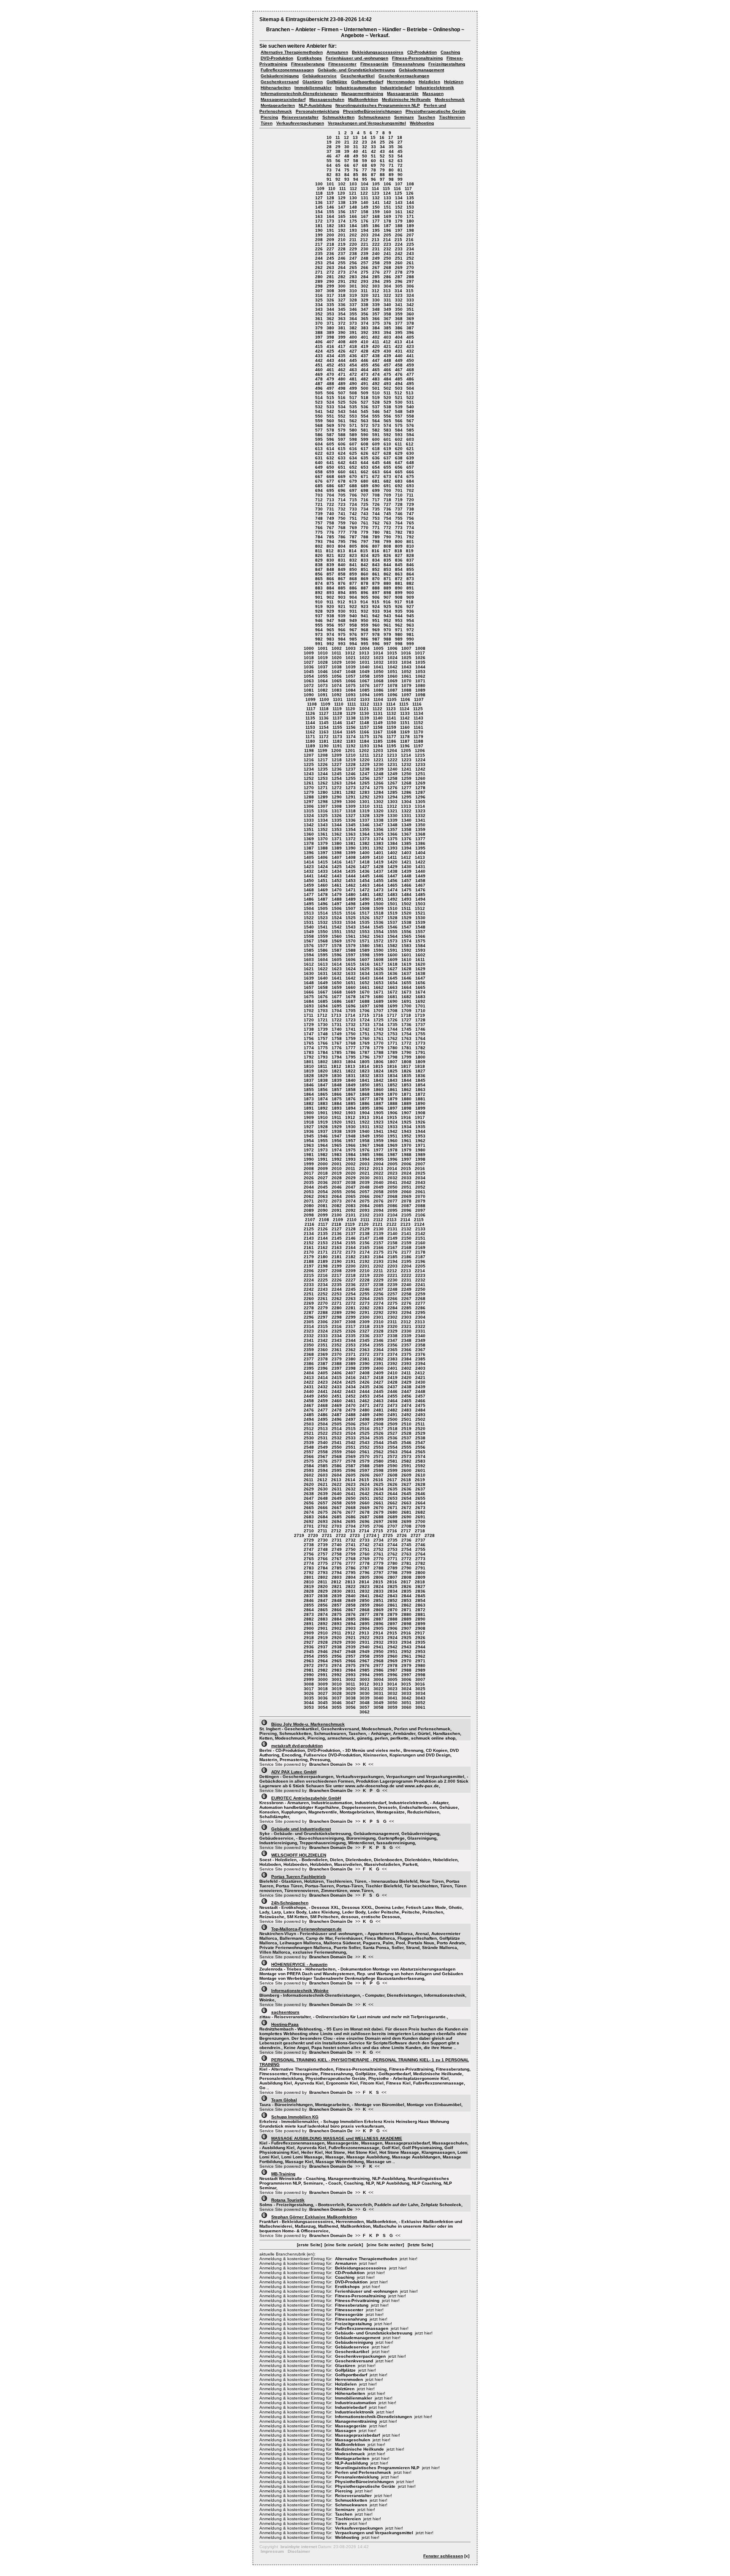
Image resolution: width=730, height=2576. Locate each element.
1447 (392, 876)
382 (353, 328)
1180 (310, 741)
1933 (392, 1127)
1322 (406, 811)
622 (319, 453)
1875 (337, 1099)
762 (376, 523)
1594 (309, 955)
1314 (420, 806)
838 (319, 565)
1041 (379, 667)
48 (347, 156)
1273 (351, 788)
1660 (351, 987)
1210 (351, 755)
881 (399, 583)
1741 (351, 1029)
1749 (337, 1034)
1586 (323, 950)
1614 (337, 964)
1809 (420, 1062)
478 (319, 379)
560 (330, 421)
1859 (365, 1090)
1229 (365, 764)
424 (319, 351)
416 (330, 346)
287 (399, 277)
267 (376, 267)
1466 (406, 885)
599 (365, 439)
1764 (420, 1038)
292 (353, 281)
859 (353, 574)
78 (373, 170)
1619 (406, 964)
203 (365, 235)
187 (387, 226)
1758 (337, 1038)
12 (346, 137)
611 (399, 444)
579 (342, 430)
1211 (364, 755)
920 (330, 607)
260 (399, 263)
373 (353, 323)
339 (376, 305)
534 (342, 407)
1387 (309, 848)
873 (410, 579)
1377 (420, 839)
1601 (406, 955)
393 (376, 333)
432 (410, 351)
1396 (309, 853)
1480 (351, 894)
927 (410, 607)
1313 (406, 806)
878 (365, 583)
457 (387, 365)
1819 (309, 1071)
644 (365, 463)
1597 (351, 955)
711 (410, 495)
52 (382, 156)
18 (400, 137)
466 (387, 370)
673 (387, 476)
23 (365, 142)
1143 (418, 718)
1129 (351, 713)
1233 (420, 764)
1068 (379, 681)
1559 (323, 936)
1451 (323, 881)
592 (387, 435)
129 (342, 198)
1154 (324, 727)
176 (365, 221)
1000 (309, 648)
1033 (392, 662)
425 (330, 351)
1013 (364, 653)
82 (329, 175)
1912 (350, 1117)
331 (387, 300)
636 (376, 458)
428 (365, 351)
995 (365, 644)
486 (410, 379)
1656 (420, 983)
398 (330, 337)
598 (353, 439)
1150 (391, 723)
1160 (405, 727)
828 (410, 555)
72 (400, 165)
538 (387, 407)
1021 (351, 658)
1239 (379, 769)
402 (376, 337)
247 (353, 258)
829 (319, 560)
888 (376, 588)
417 (342, 346)
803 (330, 546)
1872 (420, 1094)
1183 (351, 741)
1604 (323, 960)
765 (410, 523)
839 (330, 565)
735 (376, 509)
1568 (323, 941)
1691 (406, 1001)
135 (410, 198)
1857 (337, 1090)
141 (376, 202)
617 (365, 449)
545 (365, 411)
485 (399, 379)
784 (319, 537)
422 (399, 346)
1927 (309, 1127)
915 (376, 602)
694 (319, 490)
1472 (365, 890)
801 (410, 542)
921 (342, 607)
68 (365, 165)
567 (410, 421)
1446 (379, 876)
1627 (392, 969)
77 (365, 170)
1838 (323, 1080)
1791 (420, 1052)
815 (364, 551)
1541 (323, 927)
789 (376, 537)
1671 (379, 992)
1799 (406, 1057)
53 (391, 156)
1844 (406, 1080)
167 (365, 216)
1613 (323, 964)
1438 (392, 871)
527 (365, 402)
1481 (365, 894)
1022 (365, 658)
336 (342, 305)
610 (387, 444)
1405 (309, 857)
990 (410, 639)
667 (319, 476)
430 (387, 351)
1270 (309, 788)
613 (319, 449)
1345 (351, 825)
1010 (323, 653)
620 (399, 449)
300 (342, 286)
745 (387, 514)
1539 (420, 922)
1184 (364, 741)
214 (387, 240)
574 (387, 425)
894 (342, 593)
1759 (351, 1038)
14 (364, 137)
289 (319, 281)
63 (400, 161)
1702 (309, 1011)
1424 (323, 867)
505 (319, 393)
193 (353, 230)
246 (342, 258)
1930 (351, 1127)
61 (382, 161)
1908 (420, 1113)
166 (353, 216)
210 (342, 240)
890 (399, 588)
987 (376, 639)
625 (353, 453)
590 (365, 435)
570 (342, 425)
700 (387, 490)
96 (373, 179)
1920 (337, 1122)
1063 (309, 681)
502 (387, 388)
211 (353, 240)
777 (342, 532)
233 (399, 249)
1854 (420, 1085)
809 (399, 546)
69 (373, 165)
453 (342, 365)
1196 (405, 746)
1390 (351, 848)
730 (319, 509)
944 (399, 616)
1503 (420, 904)
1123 (391, 709)
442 (319, 360)
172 (319, 221)
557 (399, 416)
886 (353, 588)
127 (319, 198)
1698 (379, 1006)
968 (365, 630)
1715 (364, 1015)
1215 (420, 755)
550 (319, 416)
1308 (337, 806)
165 (342, 216)
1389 (337, 848)
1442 (323, 876)
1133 (405, 713)
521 (399, 398)
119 (330, 193)
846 (410, 565)
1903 (351, 1113)
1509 (379, 908)
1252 (309, 778)
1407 (337, 857)
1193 (364, 746)
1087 (392, 690)
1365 (379, 834)
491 (365, 384)
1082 (323, 690)
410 (365, 342)
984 (342, 639)
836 (399, 560)
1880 (406, 1099)
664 (387, 472)
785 (330, 537)
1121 (364, 709)
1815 (378, 1066)
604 (319, 444)
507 (342, 393)
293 (365, 281)
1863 (420, 1090)
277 (387, 272)
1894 (351, 1108)
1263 (337, 783)
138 (342, 202)
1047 (337, 672)
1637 (406, 973)
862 (387, 574)
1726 (392, 1020)
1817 (406, 1066)
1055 (323, 676)
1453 (351, 881)
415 (319, 346)
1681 (392, 997)
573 (376, 425)
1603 (309, 960)
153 (410, 207)
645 (376, 463)
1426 (351, 867)
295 (387, 281)
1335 (337, 820)
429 (376, 351)
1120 (350, 709)
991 (319, 644)
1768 (351, 1043)
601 (387, 439)
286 (387, 277)
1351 (309, 829)
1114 (391, 704)
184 (353, 226)
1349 (406, 825)
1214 (406, 755)
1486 (309, 899)
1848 (337, 1085)
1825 (392, 1071)
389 (330, 333)
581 (365, 430)
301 (353, 286)
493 (387, 384)
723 (342, 504)
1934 (406, 1127)
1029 (337, 662)
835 (387, 560)
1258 (392, 778)
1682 (406, 997)
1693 (309, 1006)
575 (399, 425)
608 (365, 444)
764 (399, 523)
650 (330, 467)
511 (387, 393)
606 (342, 444)
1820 (323, 1071)
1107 (419, 699)
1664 (406, 987)
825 (376, 555)
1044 (420, 667)
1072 (309, 685)
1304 (406, 802)
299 (330, 286)
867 (342, 579)
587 (330, 435)
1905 (379, 1113)
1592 (406, 950)
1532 (323, 922)
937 (319, 616)
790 (387, 537)
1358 (406, 829)
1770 (379, 1043)
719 (399, 500)
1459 (309, 885)
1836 (420, 1076)
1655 (406, 983)
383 (365, 328)
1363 (351, 834)
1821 (337, 1071)
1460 (323, 885)
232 (387, 249)
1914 (378, 1117)
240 (376, 254)
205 (387, 235)
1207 (309, 755)
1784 (323, 1052)
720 (410, 500)
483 (376, 379)
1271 (323, 788)
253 (319, 263)
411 (376, 342)
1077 (379, 685)
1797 (379, 1057)
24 (373, 142)
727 (387, 504)
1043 (406, 667)
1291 (351, 797)
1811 (323, 1066)
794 (330, 542)
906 (376, 597)
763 (387, 523)
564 (376, 421)
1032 (379, 662)
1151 (405, 723)
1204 (392, 751)
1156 (351, 727)
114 (375, 189)
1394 (406, 848)
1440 (420, 871)
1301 (365, 802)
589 (353, 435)
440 (399, 356)
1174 (351, 737)
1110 (339, 704)
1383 (379, 843)
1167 (378, 732)
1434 (337, 871)
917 (398, 602)
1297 (309, 802)
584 (399, 430)
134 (399, 198)
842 (365, 565)
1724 (365, 1020)
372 (342, 323)
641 (330, 463)
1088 (406, 690)
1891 (309, 1108)
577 (319, 430)
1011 (336, 653)
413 (398, 342)
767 (330, 528)
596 (330, 439)
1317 (337, 811)
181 (319, 226)
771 (376, 528)
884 (330, 588)
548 (399, 411)
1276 (392, 788)
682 (387, 481)
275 (365, 272)
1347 (379, 825)
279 (410, 272)
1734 (379, 1025)
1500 (379, 904)
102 (342, 184)
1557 (420, 932)
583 (387, 430)
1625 (365, 969)
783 (410, 532)
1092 (337, 695)
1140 (378, 718)
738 (410, 509)
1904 (365, 1113)
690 (376, 486)
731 (330, 509)
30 (347, 147)
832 (353, 560)
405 (410, 337)
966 (342, 630)
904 (353, 597)
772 (387, 528)
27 (400, 142)
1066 (351, 681)
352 (319, 314)
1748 (323, 1034)
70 (382, 165)
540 (410, 407)
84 (347, 175)
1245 (337, 774)
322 (387, 295)
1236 (337, 769)
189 (410, 226)
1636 (392, 973)
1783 (309, 1052)
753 (376, 518)
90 (400, 175)
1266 (379, 783)
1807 (392, 1062)
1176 (378, 737)
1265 (365, 783)
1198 (309, 751)
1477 (309, 894)
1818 (420, 1066)
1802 (323, 1062)
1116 (417, 704)
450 (410, 360)
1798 (392, 1057)
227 (330, 249)
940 (353, 616)
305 (399, 286)
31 (356, 147)
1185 (378, 741)
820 (319, 555)
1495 (309, 904)
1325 (323, 816)
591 (376, 435)
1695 (337, 1006)
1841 (365, 1080)
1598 (365, 955)
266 (365, 267)
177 (376, 221)
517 (353, 398)
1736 (406, 1025)
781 (387, 532)
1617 (379, 964)
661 (353, 472)
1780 (392, 1048)
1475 (406, 890)
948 (342, 620)
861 (376, 574)
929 (330, 611)
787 (353, 537)
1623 (337, 969)
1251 (420, 774)
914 (364, 602)
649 (319, 467)
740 (330, 514)
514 (319, 398)
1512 (420, 908)
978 (376, 634)
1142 (405, 718)
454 (353, 365)
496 (319, 388)
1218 (337, 760)
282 (342, 277)
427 (353, 351)
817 (387, 551)
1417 (351, 862)
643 (353, 463)
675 (410, 476)
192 (342, 230)
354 (342, 314)
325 (319, 300)
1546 (392, 927)
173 (330, 221)
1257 (379, 778)
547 (387, 411)
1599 (379, 955)
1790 (406, 1052)
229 (353, 249)
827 (399, 555)
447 (376, 360)
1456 (392, 881)
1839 (337, 1080)
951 (376, 620)
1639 (309, 978)
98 (391, 179)
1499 (365, 904)
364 (353, 319)
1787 (365, 1052)
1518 (379, 913)
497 (330, 388)
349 (387, 309)
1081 (309, 690)
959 (365, 625)
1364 (365, 834)
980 (399, 634)
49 (356, 156)
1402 (392, 853)
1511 (406, 908)
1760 (365, 1038)
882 (410, 583)
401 (365, 337)
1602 (420, 955)
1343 (323, 825)
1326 (337, 816)
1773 (420, 1043)
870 (376, 579)
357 (376, 314)
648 (410, 463)
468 (410, 370)
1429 (392, 867)
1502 (406, 904)
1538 (406, 922)
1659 (337, 987)
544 (353, 411)
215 (398, 240)
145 (319, 207)
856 (319, 574)
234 (410, 249)
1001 (323, 648)
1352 (323, 829)
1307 (323, 806)
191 (330, 230)
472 (353, 374)
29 (338, 147)
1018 (309, 658)
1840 (351, 1080)
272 (330, 272)
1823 (365, 1071)
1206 (420, 751)
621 (410, 449)
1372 (351, 839)
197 (399, 230)
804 (342, 546)
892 (319, 593)
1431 (420, 867)
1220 (365, 760)
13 (355, 137)
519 (376, 398)
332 (399, 300)
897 (376, 593)
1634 (365, 973)
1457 (406, 881)
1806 (379, 1062)
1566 (420, 936)
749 (330, 518)
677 (330, 481)
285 (376, 277)
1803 (337, 1062)
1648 (309, 983)
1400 (365, 853)
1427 (365, 867)
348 (376, 309)
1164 (337, 732)
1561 (351, 936)
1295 (406, 797)
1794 (337, 1057)
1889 (406, 1103)
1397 (323, 853)
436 (353, 356)
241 (387, 254)
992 (330, 644)
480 (342, 379)
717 (376, 500)
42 (373, 151)
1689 (379, 1001)
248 (365, 258)
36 (400, 147)
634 (353, 458)
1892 (323, 1108)
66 (347, 165)
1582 (392, 946)
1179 (418, 737)
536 (365, 407)
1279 (309, 792)
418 (353, 346)
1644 (379, 978)
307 (319, 291)
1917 (420, 1117)
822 (342, 555)
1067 (365, 681)
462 (342, 370)
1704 (337, 1011)
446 (365, 360)
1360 (309, 834)
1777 (351, 1048)
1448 (406, 876)
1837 (309, 1080)
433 (319, 356)
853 (387, 569)
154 (319, 212)
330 (376, 300)
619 (387, 449)
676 (319, 481)
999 (410, 644)
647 (399, 463)
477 (410, 374)
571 (353, 425)
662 (365, 472)
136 (319, 202)
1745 (406, 1029)
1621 (309, 969)
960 (376, 625)
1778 (365, 1048)
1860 (379, 1090)
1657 (309, 987)
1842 (379, 1080)
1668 (337, 992)
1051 (392, 672)
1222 (392, 760)
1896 (379, 1108)
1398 (337, 853)
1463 (365, 885)
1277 (406, 788)
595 (319, 439)
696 (342, 490)
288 (410, 277)
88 (382, 175)
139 (353, 202)
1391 (365, 848)
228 (342, 249)
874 (319, 583)
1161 (418, 727)
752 (365, 518)
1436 (365, 871)
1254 (337, 778)
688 (353, 486)
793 (319, 542)
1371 (337, 839)
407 (330, 342)
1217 (323, 760)
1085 (365, 690)
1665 (420, 987)
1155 (337, 727)
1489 (351, 899)
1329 (379, 816)
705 (342, 495)
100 (319, 184)
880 (387, 583)
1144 (310, 723)
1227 (337, 764)
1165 (351, 732)
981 (410, 634)
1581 (379, 946)
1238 (365, 769)
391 (353, 333)
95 (365, 179)
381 (342, 328)
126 (410, 193)
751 (353, 518)
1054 (309, 676)
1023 (379, 658)
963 (410, 625)
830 (330, 560)
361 (319, 319)
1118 (324, 709)
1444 (351, 876)
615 (342, 449)
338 (365, 305)
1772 (406, 1043)
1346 (365, 825)
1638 (420, 973)
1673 (406, 992)
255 (342, 263)
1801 (309, 1062)
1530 (420, 918)
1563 (379, 936)
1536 (379, 922)
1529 (406, 918)
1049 (365, 672)
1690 (392, 1001)
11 (338, 137)
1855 (309, 1090)
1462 (351, 885)
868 (353, 579)
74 (338, 170)
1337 (365, 820)
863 (399, 574)
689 (365, 486)
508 (353, 393)
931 (353, 611)
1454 (365, 881)
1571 (365, 941)
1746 (420, 1029)
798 (376, 542)
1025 (406, 658)
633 (342, 458)
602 (399, 439)
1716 (378, 1015)
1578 (337, 946)
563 (365, 421)
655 (387, 467)
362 (330, 319)
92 (338, 179)
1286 (406, 792)
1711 (309, 1015)
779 (365, 532)
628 (387, 453)
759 (342, 523)
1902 (337, 1113)
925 (387, 607)
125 (398, 193)
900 (410, 593)
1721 (323, 1020)
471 (342, 374)
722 (330, 504)
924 (376, 607)
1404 (420, 853)
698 (365, 490)
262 (319, 267)
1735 (392, 1025)
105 (376, 184)
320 (365, 295)
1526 (365, 918)
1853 (406, 1085)
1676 (323, 997)
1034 (406, 662)
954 (410, 620)
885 (342, 588)
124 (387, 193)
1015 (392, 653)
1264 (351, 783)
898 (387, 593)
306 (410, 286)
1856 (323, 1090)
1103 (365, 699)
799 (387, 542)
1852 (392, 1085)
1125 (418, 709)
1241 (406, 769)
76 (356, 170)
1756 (309, 1038)
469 (319, 374)
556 (387, 416)
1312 (392, 806)
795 (342, 542)
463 (353, 370)
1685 (323, 1001)
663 (376, 472)
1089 (420, 690)
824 (365, 555)
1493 (406, 899)
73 (329, 170)
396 (410, 333)
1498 (351, 904)
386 (399, 328)
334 (319, 305)
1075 (351, 685)
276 (376, 272)
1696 (351, 1006)
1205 (406, 751)
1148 (364, 723)
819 (410, 551)
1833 (379, 1076)
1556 (406, 932)
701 (399, 490)
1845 (420, 1080)
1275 (379, 788)
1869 (379, 1094)
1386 (420, 843)
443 (330, 360)
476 (399, 374)
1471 (351, 890)
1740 (337, 1029)
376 (387, 323)
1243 (309, 774)
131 (365, 198)
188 (399, 226)
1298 (323, 802)
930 (342, 611)
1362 (337, 834)
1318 (351, 811)
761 (365, 523)
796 (353, 542)
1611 (420, 960)
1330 (392, 816)
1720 (309, 1020)
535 (353, 407)
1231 (392, 764)
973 (319, 634)
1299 (337, 802)
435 (342, 356)
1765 (309, 1043)
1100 (324, 699)
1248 (379, 774)
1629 (420, 969)
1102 (351, 699)
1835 (406, 1076)
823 (353, 555)
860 (365, 574)
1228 (351, 764)
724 (353, 504)
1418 (365, 862)
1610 (406, 960)
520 (387, 398)
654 (376, 467)
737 (399, 509)
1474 (392, 890)
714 (342, 500)
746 (399, 514)
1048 (351, 672)
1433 (323, 871)
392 (365, 333)
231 (376, 249)
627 (376, 453)
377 (399, 323)
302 (365, 286)
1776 (337, 1048)
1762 (392, 1038)
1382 (365, 843)
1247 (365, 774)
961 (387, 625)
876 (342, 583)
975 (342, 634)
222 (376, 244)
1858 (351, 1090)
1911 (336, 1117)
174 (342, 221)
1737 (420, 1025)
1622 (323, 969)
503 (399, 388)
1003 (351, 648)
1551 (337, 932)
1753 (392, 1034)
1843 (392, 1080)
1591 (392, 950)
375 (376, 323)
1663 (392, 987)
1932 (379, 1127)
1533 (337, 922)
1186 (391, 741)
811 (319, 551)
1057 (351, 676)
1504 (309, 908)
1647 (420, 978)
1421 (406, 862)
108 (410, 184)
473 (365, 374)
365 (365, 319)
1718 (406, 1015)
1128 (337, 713)
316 (319, 295)
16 (382, 137)
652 (353, 467)
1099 (311, 699)
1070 (406, 681)
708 (376, 495)
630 (410, 453)
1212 (378, 755)
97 (382, 179)
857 (330, 574)
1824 (379, 1071)
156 (342, 212)
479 (330, 379)
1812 (336, 1066)
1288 (309, 797)
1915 (392, 1117)
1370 (323, 839)
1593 (420, 950)
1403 (406, 853)
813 (341, 551)
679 (353, 481)
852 (376, 569)
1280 (323, 792)
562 (353, 421)
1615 (351, 964)
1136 (324, 718)
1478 (323, 894)
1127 (324, 713)
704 (330, 495)
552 (342, 416)
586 (319, 435)
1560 (337, 936)
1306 (309, 806)
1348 (392, 825)
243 (410, 254)
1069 (392, 681)
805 (353, 546)
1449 (420, 876)
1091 (323, 695)
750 (342, 518)
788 (365, 537)
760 (353, 523)
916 (387, 602)
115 (386, 189)
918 (410, 602)
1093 (351, 695)
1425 (337, 867)
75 (347, 170)
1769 (365, 1043)
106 (387, 184)
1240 (392, 769)
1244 (323, 774)
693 (410, 486)
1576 (309, 946)
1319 (365, 811)
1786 (351, 1052)
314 (398, 291)
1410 (379, 857)
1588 (351, 950)
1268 (406, 783)
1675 (309, 997)
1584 (420, 946)
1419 (379, 862)
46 (329, 156)
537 (376, 407)
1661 (365, 987)
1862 (406, 1090)
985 (353, 639)
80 (391, 170)
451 (319, 365)
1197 (418, 746)
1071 (420, 681)
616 (353, 449)
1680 (379, 997)
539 (399, 407)
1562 (365, 936)
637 (387, 458)
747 (410, 514)
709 (387, 495)
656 (399, 467)
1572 (379, 941)
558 (410, 416)
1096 (392, 695)
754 (387, 518)
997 (387, 644)
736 (387, 509)
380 (330, 328)
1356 (379, 829)
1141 (391, 718)
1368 (420, 834)
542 (330, 411)
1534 (351, 922)
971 (399, 630)
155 (330, 212)
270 (410, 267)
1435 (351, 871)
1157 (364, 727)
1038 (337, 667)
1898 (406, 1108)
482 (365, 379)
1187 (405, 741)
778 (353, 532)
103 (353, 184)
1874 (323, 1099)
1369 (309, 839)
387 (410, 328)
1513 (309, 913)
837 (410, 560)
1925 (406, 1122)
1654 (392, 983)
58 (356, 161)
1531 (309, 922)
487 (319, 384)
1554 (379, 932)
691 (387, 486)
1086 (379, 690)
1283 (365, 792)
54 (400, 156)
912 (341, 602)
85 (356, 175)
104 (365, 184)
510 (376, 393)
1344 (337, 825)
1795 (351, 1057)
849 (342, 569)
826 (387, 555)
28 (329, 147)
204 (376, 235)
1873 (309, 1099)
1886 (365, 1103)
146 (330, 207)
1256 (365, 778)
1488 (337, 899)
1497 (337, 904)
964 (319, 630)
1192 (351, 746)
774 (410, 528)
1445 (365, 876)
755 (399, 518)
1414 (309, 862)
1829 (323, 1076)
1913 (364, 1117)
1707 (379, 1011)
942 (376, 616)
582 (376, 430)
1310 (365, 806)
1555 (392, 932)
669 (342, 476)
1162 (310, 732)
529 (387, 402)
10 (329, 137)
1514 (323, 913)
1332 (420, 816)
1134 (418, 713)
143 (399, 202)
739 (319, 514)
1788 (379, 1052)
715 (353, 500)
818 (398, 551)
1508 (365, 908)
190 (319, 230)
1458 (420, 881)
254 (330, 263)
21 (347, 142)
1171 (310, 737)
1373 (365, 839)
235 (319, 254)
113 (364, 189)
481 (353, 379)
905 (365, 597)
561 (342, 421)
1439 (406, 871)
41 (365, 151)
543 (342, 411)
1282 (351, 792)
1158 (378, 727)
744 (376, 514)
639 (410, 458)
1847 (323, 1085)
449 (399, 360)
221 (365, 244)
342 (410, 305)
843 (376, 565)
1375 (392, 839)
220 (353, 244)
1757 (323, 1038)
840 (342, 565)
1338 (379, 820)
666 (410, 472)
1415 (323, 862)
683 (399, 481)
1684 (309, 1001)
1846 (309, 1085)
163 (319, 216)
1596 (337, 955)
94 (356, 179)
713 (330, 500)
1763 (406, 1038)
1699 (392, 1006)
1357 (392, 829)
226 (319, 249)
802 (319, 546)
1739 (323, 1029)
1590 (379, 950)
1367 (406, 834)
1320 (379, 811)
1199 (323, 751)
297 (410, 281)
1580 (365, 946)
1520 (406, 913)
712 (319, 500)
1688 (365, 1001)
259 (387, 263)
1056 (337, 676)
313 (387, 291)
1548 (420, 927)
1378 (309, 843)
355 (353, 314)
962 (399, 625)
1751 (365, 1034)
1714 (350, 1015)
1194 (378, 746)
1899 (420, 1108)
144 (410, 202)
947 (330, 620)
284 (365, 277)
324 (410, 295)
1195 (391, 746)
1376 (406, 839)
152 (399, 207)
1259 (406, 778)
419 (365, 346)
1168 (391, 732)
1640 (323, 978)
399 (342, 337)
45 (400, 151)
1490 (365, 899)
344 (330, 309)
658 (319, 472)
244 (319, 258)
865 (319, 579)
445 (353, 360)
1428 (379, 867)
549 (410, 411)
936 (410, 611)
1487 (323, 899)
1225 (309, 764)
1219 (351, 760)
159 (376, 212)
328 (353, 300)
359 (399, 314)
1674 (420, 992)
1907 (406, 1113)
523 (319, 402)
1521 (420, 913)
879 (376, 583)
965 (330, 630)
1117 (311, 709)
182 (330, 226)
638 (399, 458)
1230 (379, 764)
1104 (378, 699)
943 (387, 616)
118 (319, 193)
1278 (420, 788)
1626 (379, 969)
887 (365, 588)
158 (365, 212)
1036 (309, 667)
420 (376, 346)
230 (365, 249)
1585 (309, 950)
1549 (309, 932)
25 (382, 142)
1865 (323, 1094)
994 (353, 644)
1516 (351, 913)
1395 (420, 848)
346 (353, 309)
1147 (351, 723)
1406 (323, 857)
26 (391, 142)
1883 (323, 1103)
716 (365, 500)
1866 (337, 1094)
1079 (406, 685)
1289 (323, 797)
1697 (365, 1006)
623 (330, 453)
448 (387, 360)
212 (364, 240)
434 (330, 356)
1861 (392, 1090)
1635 (379, 973)
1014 (378, 653)
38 (338, 151)
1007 (406, 648)
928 (319, 611)
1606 (351, 960)
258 (376, 263)
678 (342, 481)
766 (319, 528)
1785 (337, 1052)
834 (376, 560)
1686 (337, 1001)
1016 (406, 653)
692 (399, 486)
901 (319, 597)
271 (319, 272)
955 (319, 625)
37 (329, 151)
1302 (379, 802)
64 (329, 165)
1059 (379, 676)
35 (391, 147)
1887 (379, 1103)
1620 (420, 964)
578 (330, 430)
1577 (323, 946)
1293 (379, 797)
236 (330, 254)
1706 (365, 1011)
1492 (392, 899)
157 (353, 212)
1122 (377, 709)
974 (330, 634)
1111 (352, 704)
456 (376, 365)
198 (410, 230)
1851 (379, 1085)
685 (319, 486)
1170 (418, 732)
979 (387, 634)
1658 (323, 987)
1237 (351, 769)
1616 (365, 964)
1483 (392, 894)
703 (319, 495)
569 (330, 425)
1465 (392, 885)
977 (365, 634)
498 (342, 388)
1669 (351, 992)
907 (387, 597)
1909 (309, 1117)
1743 (379, 1029)
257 (365, 263)
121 (353, 193)
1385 (406, 843)
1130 (364, 713)
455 (365, 365)
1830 (337, 1076)
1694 (323, 1006)
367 (387, 319)
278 (399, 272)
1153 (310, 727)
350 (399, 309)
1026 (420, 658)
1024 (392, 658)
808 (387, 546)
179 (399, 221)
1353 (337, 829)
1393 (392, 848)
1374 (379, 839)
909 (410, 597)
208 (319, 240)
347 (365, 309)
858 (342, 574)
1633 (351, 973)
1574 (406, 941)
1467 (420, 885)
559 (319, 421)
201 (342, 235)
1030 (351, 662)
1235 (323, 769)
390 (342, 333)
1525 (351, 918)
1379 (323, 843)
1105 (392, 699)
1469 (323, 890)
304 (387, 286)
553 (353, 416)
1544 (365, 927)
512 (398, 393)
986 (365, 639)
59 (365, 161)
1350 (420, 825)
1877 (365, 1099)
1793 (323, 1057)
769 (353, 528)
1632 (337, 973)
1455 (379, 881)
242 (399, 254)
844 (387, 565)
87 (373, 175)
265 (353, 267)
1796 (365, 1057)
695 (330, 490)
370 (319, 323)
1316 (323, 811)
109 (321, 189)
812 (330, 551)
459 (410, 365)
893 (330, 593)
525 (342, 402)
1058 (365, 676)
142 (387, 202)
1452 (337, 881)
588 (342, 435)
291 (342, 281)
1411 (392, 857)
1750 (351, 1034)
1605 (337, 960)
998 (399, 644)
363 (342, 319)
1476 (420, 890)
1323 (420, 811)
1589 (365, 950)
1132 (391, 713)
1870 (392, 1094)
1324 (309, 816)
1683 (420, 997)
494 (399, 384)
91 (329, 179)
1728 (420, 1020)
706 (353, 495)
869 (365, 579)
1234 (309, 769)
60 (373, 161)
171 (410, 216)
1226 (323, 764)
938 (330, 616)
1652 (365, 983)
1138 (351, 718)
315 (410, 291)
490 (353, 384)
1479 (337, 894)
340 (387, 305)
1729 (309, 1025)
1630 (309, 973)
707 (365, 495)
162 (410, 212)
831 (342, 560)
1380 (337, 843)
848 (330, 569)
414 (410, 342)
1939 (351, 1131)
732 (342, 509)
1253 (323, 778)
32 (365, 147)
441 (410, 356)
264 (342, 267)
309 (342, 291)
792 (410, 537)
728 (399, 504)
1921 (351, 1122)
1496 (323, 904)
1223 (406, 760)
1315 (309, 811)
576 (410, 425)
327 (342, 300)
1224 (420, 760)
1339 (392, 820)
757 (319, 523)
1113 (378, 704)
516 (342, 398)
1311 (378, 806)
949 (353, 620)
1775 (323, 1048)
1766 (323, 1043)
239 (365, 254)
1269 (420, 783)
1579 (351, 946)
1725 (379, 1020)
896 (365, 593)
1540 (309, 927)
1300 (351, 802)
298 (319, 286)
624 (342, 453)
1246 (351, 774)
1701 (420, 1006)
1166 (364, 732)
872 (399, 579)
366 (376, 319)
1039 (351, 667)
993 (342, 644)
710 (399, 495)
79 (382, 170)
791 (399, 537)
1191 (337, 746)
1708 (392, 1011)
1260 (420, 778)
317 (330, 295)
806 (365, 546)
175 (353, 221)
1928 (323, 1127)
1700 (406, 1006)
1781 (406, 1048)
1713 (336, 1015)
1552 (351, 932)
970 (387, 630)
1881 (420, 1099)
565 (387, 421)
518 (365, 398)
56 (338, 161)
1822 (351, 1071)
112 (353, 189)
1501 (392, 904)
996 (376, 644)
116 (397, 189)
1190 (324, 746)
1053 (420, 672)
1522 (309, 918)
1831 (351, 1076)
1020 (337, 658)
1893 (337, 1108)
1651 (351, 983)
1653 (379, 983)
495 (410, 384)
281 (330, 277)
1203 (378, 751)
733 (353, 509)
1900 (309, 1113)
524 (330, 402)
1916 (406, 1117)
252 (410, 258)
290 (330, 281)
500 (365, 388)
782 (399, 532)
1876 (351, 1099)
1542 (337, 927)
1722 (337, 1020)
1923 (379, 1122)
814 (353, 551)
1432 (309, 871)
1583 (406, 946)
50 (365, 156)
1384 (392, 843)
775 (319, 532)
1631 (323, 973)
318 (342, 295)
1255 (351, 778)
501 (376, 388)
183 (342, 226)
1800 (420, 1057)
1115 (404, 704)
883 (319, 588)
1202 (364, 751)
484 (387, 379)
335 (330, 305)
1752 (379, 1034)
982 (319, 639)
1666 (309, 992)
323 (399, 295)
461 (330, 370)
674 (399, 476)
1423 (309, 867)
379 (319, 328)
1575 (420, 941)
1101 (338, 699)
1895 (365, 1108)
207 (410, 235)
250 (387, 258)
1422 (420, 862)
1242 (420, 769)
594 (410, 435)
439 (387, 356)
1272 (337, 788)
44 (391, 151)
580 (353, 430)
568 (319, 425)
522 (410, 398)
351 (410, 309)
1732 (351, 1025)
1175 (364, 737)
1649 (323, 983)
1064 (323, 681)
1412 (406, 857)
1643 (365, 978)
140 (365, 202)
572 (365, 425)
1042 (392, 667)
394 (387, 333)
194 (365, 230)
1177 (391, 737)
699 (376, 490)
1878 (379, 1099)
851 (365, 569)
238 (353, 254)
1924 (392, 1122)
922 (353, 607)
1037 (323, 667)
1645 (392, 978)
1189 (310, 746)
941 (365, 616)
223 (387, 244)
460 (319, 370)
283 (353, 277)
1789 (392, 1052)
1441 (309, 876)
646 (387, 463)
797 (365, 542)
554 (365, 416)
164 (330, 216)
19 (329, 142)
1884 (337, 1103)
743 (365, 514)
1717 (392, 1015)
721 (319, 504)
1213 (392, 755)
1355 (365, 829)
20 (338, 142)
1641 (337, 978)
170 (399, 216)
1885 (351, 1103)
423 (410, 346)
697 (353, 490)
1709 (406, 1011)
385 (387, 328)
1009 (309, 653)
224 (399, 244)
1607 (365, 960)
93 (347, 179)
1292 (365, 797)
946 (319, 620)
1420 (392, 862)
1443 (337, 876)
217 (319, 244)
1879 (392, 1099)
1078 (392, 685)
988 (387, 639)
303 (376, 286)
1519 (392, 913)
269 (399, 267)
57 (347, 161)
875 (330, 583)
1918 (309, 1122)
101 (330, 184)
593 (399, 435)
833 (365, 560)
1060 (392, 676)
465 (376, 370)
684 (410, 481)
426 (342, 351)
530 (399, 402)
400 (353, 337)
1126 (310, 713)
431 (399, 351)
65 (338, 165)
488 (330, 384)
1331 (406, 816)
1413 (420, 857)
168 (376, 216)
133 (387, 198)
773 (399, 528)
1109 (326, 704)
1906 (392, 1113)
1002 (337, 648)
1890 (420, 1103)
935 (399, 611)
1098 (420, 695)
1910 (323, 1117)
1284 (379, 792)
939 (342, 616)
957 (342, 625)
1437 (379, 871)
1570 (351, 941)
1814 (364, 1066)
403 (387, 337)
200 (330, 235)
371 (330, 323)
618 (376, 449)
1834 (392, 1076)
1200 (336, 751)
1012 (350, 653)
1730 (323, 1025)
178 (387, 221)
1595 (323, 955)
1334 (323, 820)
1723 (351, 1020)
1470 (337, 890)
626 (365, 453)
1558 (309, 936)
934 (387, 611)
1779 (379, 1048)
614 (330, 449)
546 (376, 411)
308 (330, 291)
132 (376, 198)
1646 (406, 978)
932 (365, 611)
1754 (406, 1034)
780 (376, 532)
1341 (420, 820)
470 (330, 374)
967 (353, 630)
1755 (420, 1034)
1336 (351, 820)
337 (353, 305)
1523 (323, 918)
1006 (392, 648)
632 (330, 458)
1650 (337, 983)
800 (399, 542)
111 (343, 189)
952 (387, 620)
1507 (351, 908)
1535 (365, 922)
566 (399, 421)
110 (332, 189)
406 (319, 342)
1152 (418, 723)
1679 (365, 997)
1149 (378, 723)
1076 (365, 685)
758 (330, 523)
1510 (392, 908)
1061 (406, 676)
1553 (365, 932)
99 (400, 179)
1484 (406, 894)
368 (399, 319)
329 (365, 300)
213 (376, 240)
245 (330, 258)
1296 (420, 797)
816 (376, 551)
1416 (337, 862)
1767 (337, 1043)
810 (410, 546)
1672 (392, 992)
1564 (392, 936)
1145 (324, 723)
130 (353, 198)
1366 (392, 834)
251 (399, 258)
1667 (323, 992)
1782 (420, 1048)
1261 (309, 783)
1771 (392, 1043)
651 (342, 467)
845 (399, 565)
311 (364, 291)
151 (387, 207)
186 (376, 226)
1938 (337, 1131)
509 (365, 393)
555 (376, 416)
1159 (391, 727)
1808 (406, 1062)
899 (399, 593)
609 (376, 444)
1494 (420, 899)
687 (342, 486)
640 (319, 463)
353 (330, 314)
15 (373, 137)
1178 (405, 737)
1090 (309, 695)
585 (410, 430)
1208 (323, 755)
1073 (323, 685)
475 (387, 374)
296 (399, 281)
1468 (309, 890)
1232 (406, 764)
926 (399, 607)
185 (365, 226)
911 (330, 602)
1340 (406, 820)
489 (342, 384)
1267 (392, 783)
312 (376, 291)
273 (342, 272)
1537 (392, 922)
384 (376, 328)
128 (330, 198)
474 (376, 374)
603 (410, 439)
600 (376, 439)
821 (330, 555)
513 (410, 393)
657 (410, 467)
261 (410, 263)
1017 (420, 653)
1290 (337, 797)
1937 (323, 1131)
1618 (392, 964)
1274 (365, 788)
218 (330, 244)
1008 (420, 648)
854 (399, 569)
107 (399, 184)
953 (399, 620)
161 (399, 212)
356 (365, 314)
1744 (392, 1029)
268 (387, 267)
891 (410, 588)
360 (410, 314)
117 (408, 189)
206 (399, 235)
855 (410, 569)
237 (342, 254)
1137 (337, 718)
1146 (337, 723)
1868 (365, 1094)
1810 (309, 1066)
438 (376, 356)
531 (410, 402)
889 (387, 588)
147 (342, 207)
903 (342, 597)
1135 (310, 718)
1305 (420, 802)
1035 (420, 662)
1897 (392, 1108)
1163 (324, 732)
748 (319, 518)
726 (376, 504)
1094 (365, 695)
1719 (420, 1015)
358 (387, 314)
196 (387, 230)
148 (353, 207)
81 (400, 170)
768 (342, 528)
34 (382, 147)
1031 (365, 662)
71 (391, 165)
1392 (379, 848)
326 (330, 300)
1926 (420, 1122)
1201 (350, 751)
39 (347, 151)
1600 (392, 955)
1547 (406, 927)
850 (353, 569)
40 (356, 151)
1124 (404, 709)
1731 (337, 1025)
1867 (351, 1094)
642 (342, 463)
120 (341, 193)
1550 (323, 932)
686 (330, 486)
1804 (351, 1062)
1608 (379, 960)
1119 (337, 709)
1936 (309, 1131)
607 (353, 444)
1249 (392, 774)
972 (410, 630)
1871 (406, 1094)
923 (365, 607)
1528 (392, 918)
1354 (351, 829)
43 (382, 151)
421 (387, 346)
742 (353, 514)
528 (376, 402)
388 (319, 333)
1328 (365, 816)
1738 (309, 1029)
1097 (406, 695)
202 (353, 235)
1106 (405, 699)
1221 (379, 760)
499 (353, 388)
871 (387, 579)
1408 (351, 857)
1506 (337, 908)
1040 (365, 667)
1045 (309, 672)
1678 (351, 997)
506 (330, 393)
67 (356, 165)
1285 (392, 792)
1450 (309, 881)
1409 (365, 857)
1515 (337, 913)
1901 (323, 1113)
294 (376, 281)
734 (365, 509)
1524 (337, 918)
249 (376, 258)
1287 (420, 792)
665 (399, 472)
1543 (351, 927)
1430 (406, 867)
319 (353, 295)
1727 (406, 1020)
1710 (420, 1011)
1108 (312, 704)
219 (342, 244)
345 (342, 309)
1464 (379, 885)
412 (387, 342)
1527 (379, 918)
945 (410, 616)
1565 (406, 936)
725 (365, 504)
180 (410, 221)
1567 (309, 941)
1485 (420, 894)
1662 (379, 987)
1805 (365, 1062)
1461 (337, 885)
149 (365, 207)
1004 (365, 648)
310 (353, 291)
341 (399, 305)
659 (330, 472)
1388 (323, 848)
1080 (420, 685)
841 (353, 565)
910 (319, 602)
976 (353, 634)
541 (319, 411)
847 (319, 569)
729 (410, 504)
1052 (406, 672)
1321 (392, 811)
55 (329, 161)
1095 (379, 695)
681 (376, 481)
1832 (365, 1076)
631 (319, 458)
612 (410, 444)
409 (353, 342)
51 (373, 156)
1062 (420, 676)
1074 (337, 685)
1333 (309, 820)
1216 (309, 760)
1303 (392, 802)
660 (342, 472)
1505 (323, 908)
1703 (323, 1011)
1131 (378, 713)
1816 (392, 1066)
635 (365, 458)
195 (376, 230)
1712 (322, 1015)
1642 (351, 978)
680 (365, 481)
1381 (351, 843)
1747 (309, 1034)
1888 (392, 1103)
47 (338, 156)
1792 (309, 1057)
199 (319, 235)
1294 (392, 797)
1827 (420, 1071)
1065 (337, 681)
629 (399, 453)
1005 (379, 648)
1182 (337, 741)
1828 (309, 1076)
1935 (420, 1127)
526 (353, 402)
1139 (364, 718)
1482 (379, 894)
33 (373, 147)
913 (353, 602)
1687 (351, 1001)
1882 (309, 1103)
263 (330, 267)
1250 (406, 774)
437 (365, 356)
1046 (323, 672)
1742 (365, 1029)
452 (330, 365)
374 (365, 323)
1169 (405, 732)
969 (376, 630)
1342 (309, 825)
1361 (323, 834)
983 (330, 639)
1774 (309, 1048)
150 (376, 207)
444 (342, 360)
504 (410, 388)
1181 (324, 741)
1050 (379, 672)
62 (391, 161)
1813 (350, 1066)
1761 (379, 1038)
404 (399, 337)
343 (319, 309)
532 (319, 407)
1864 (309, 1094)
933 (376, 611)
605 (330, 444)
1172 (324, 737)
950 (365, 620)
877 (353, 583)
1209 (337, 755)
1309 (351, 806)
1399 (351, 853)
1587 (337, 950)
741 (342, 514)
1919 (323, 1122)
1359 (420, 829)
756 (410, 518)
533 (330, 407)
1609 (392, 960)
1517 (365, 913)
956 (330, 625)
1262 (323, 783)
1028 (323, 662)
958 (353, 625)
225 (410, 244)
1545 (379, 927)
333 (410, 300)
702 (410, 490)
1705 (351, 1011)
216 (410, 240)
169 (387, 216)
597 (342, 439)
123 (376, 193)
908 (399, 597)
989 (399, 639)
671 (365, 476)
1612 (309, 964)
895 (353, 593)
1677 (337, 997)
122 (364, 193)
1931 (365, 1127)
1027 (309, 662)
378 (410, 323)
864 (410, 574)
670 (353, 476)
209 (330, 240)
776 (330, 532)
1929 (337, 1127)
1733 (365, 1025)
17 (391, 137)
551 (330, 416)
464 (365, 370)
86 (365, 175)
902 (330, 597)
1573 (392, 941)
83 (338, 175)
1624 (351, 969)
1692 (420, 1001)
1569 (337, 941)
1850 (365, 1085)
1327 (351, 816)
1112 (365, 704)
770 (365, 528)
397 (319, 337)
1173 (337, 737)
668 (330, 476)
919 (319, 607)
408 (342, 342)
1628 (406, 969)
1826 (406, 1071)
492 (376, 384)
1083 (337, 690)
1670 (365, 992)
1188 (418, 741)
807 (376, 546)
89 (391, 175)
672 (376, 476)
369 (410, 319)
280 (319, 277)
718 (387, 500)
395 (399, 333)
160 (387, 212)
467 (399, 370)
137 (330, 202)
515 (330, 398)
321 (376, 295)
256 (353, 263)
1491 (379, 899)
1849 (351, 1085)
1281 (337, 792)
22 (356, 142)
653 (365, 467)
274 (353, 272)
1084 (351, 690)
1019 (323, 658)
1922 (365, 1122)
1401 (379, 853)
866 (330, 579)
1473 (379, 890)
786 (342, 537)
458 (399, 365)
